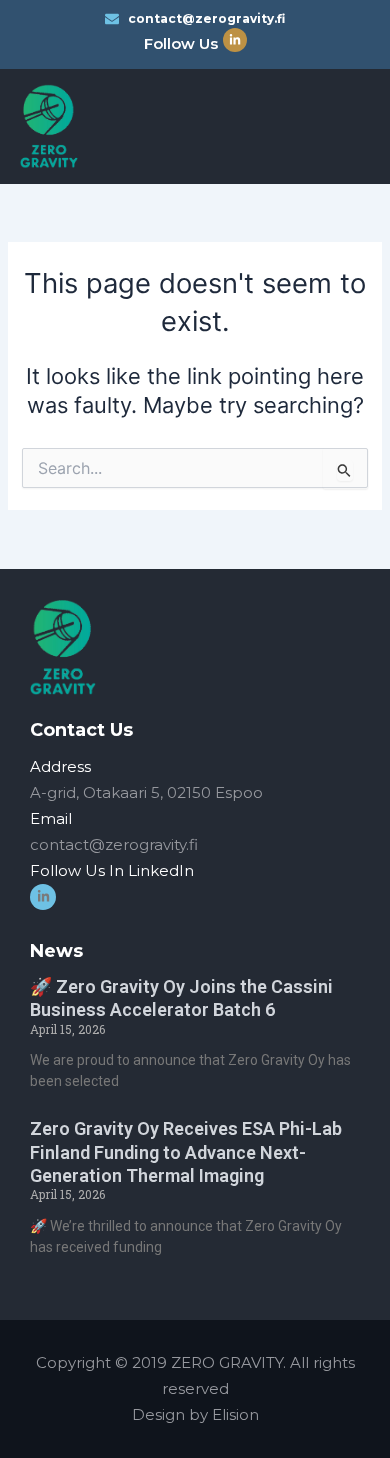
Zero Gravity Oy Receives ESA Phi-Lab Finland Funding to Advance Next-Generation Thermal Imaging (186, 1152)
